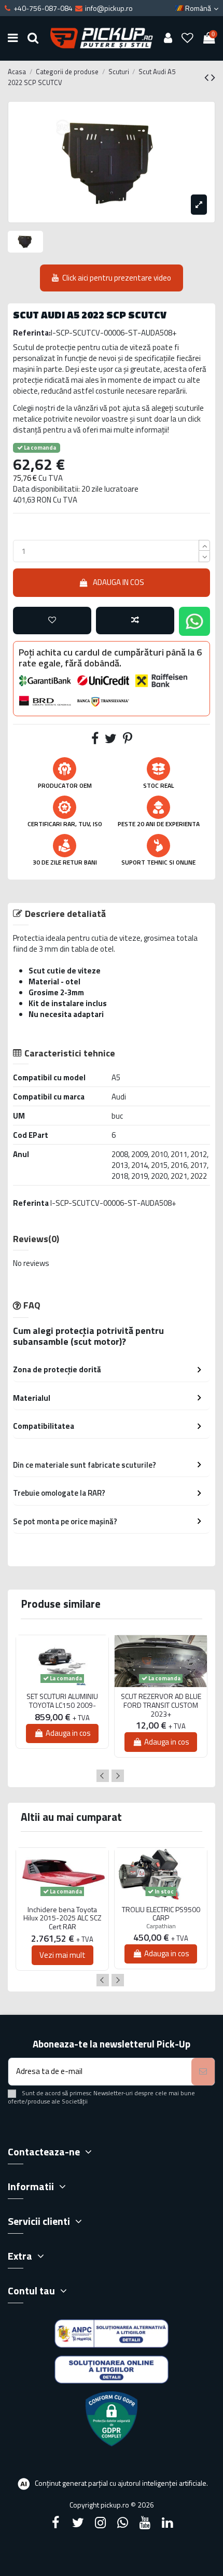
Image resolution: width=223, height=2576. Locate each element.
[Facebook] (55, 2523)
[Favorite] (188, 38)
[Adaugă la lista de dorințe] (52, 621)
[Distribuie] (95, 740)
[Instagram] (100, 2523)
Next (118, 1776)
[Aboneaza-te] (203, 2072)
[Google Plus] (123, 2523)
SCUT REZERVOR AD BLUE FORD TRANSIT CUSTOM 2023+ (161, 1705)
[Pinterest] (128, 740)
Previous (103, 1776)
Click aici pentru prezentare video (117, 278)
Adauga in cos (119, 582)
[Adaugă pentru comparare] (135, 621)
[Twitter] (78, 2523)
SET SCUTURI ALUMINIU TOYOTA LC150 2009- (62, 1701)
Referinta (31, 1203)
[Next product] (213, 77)
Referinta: (32, 333)
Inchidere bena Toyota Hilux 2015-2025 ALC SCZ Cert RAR (62, 1918)
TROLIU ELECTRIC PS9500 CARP (161, 1914)
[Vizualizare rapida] (62, 1691)
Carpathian (161, 1926)
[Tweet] (111, 740)
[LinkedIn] (168, 2523)
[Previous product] (208, 77)
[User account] (168, 38)
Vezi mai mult (62, 1955)
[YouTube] (145, 2523)
